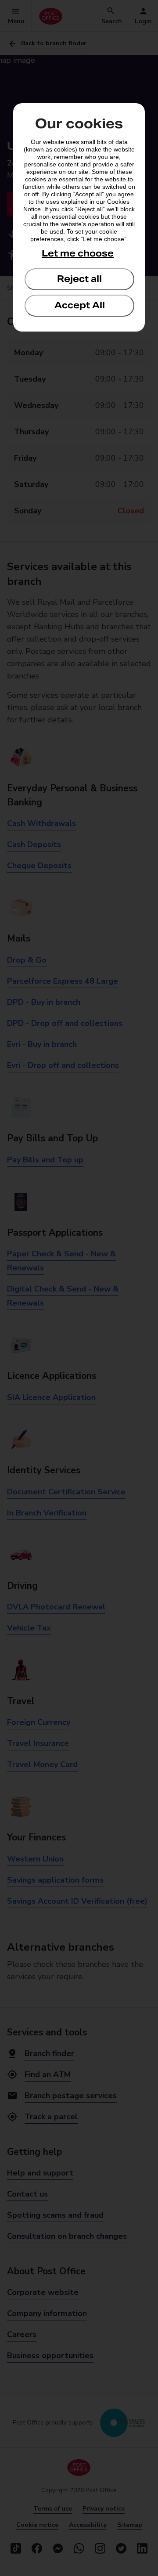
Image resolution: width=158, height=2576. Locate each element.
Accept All (80, 305)
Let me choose (78, 253)
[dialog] (79, 217)
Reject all (79, 279)
